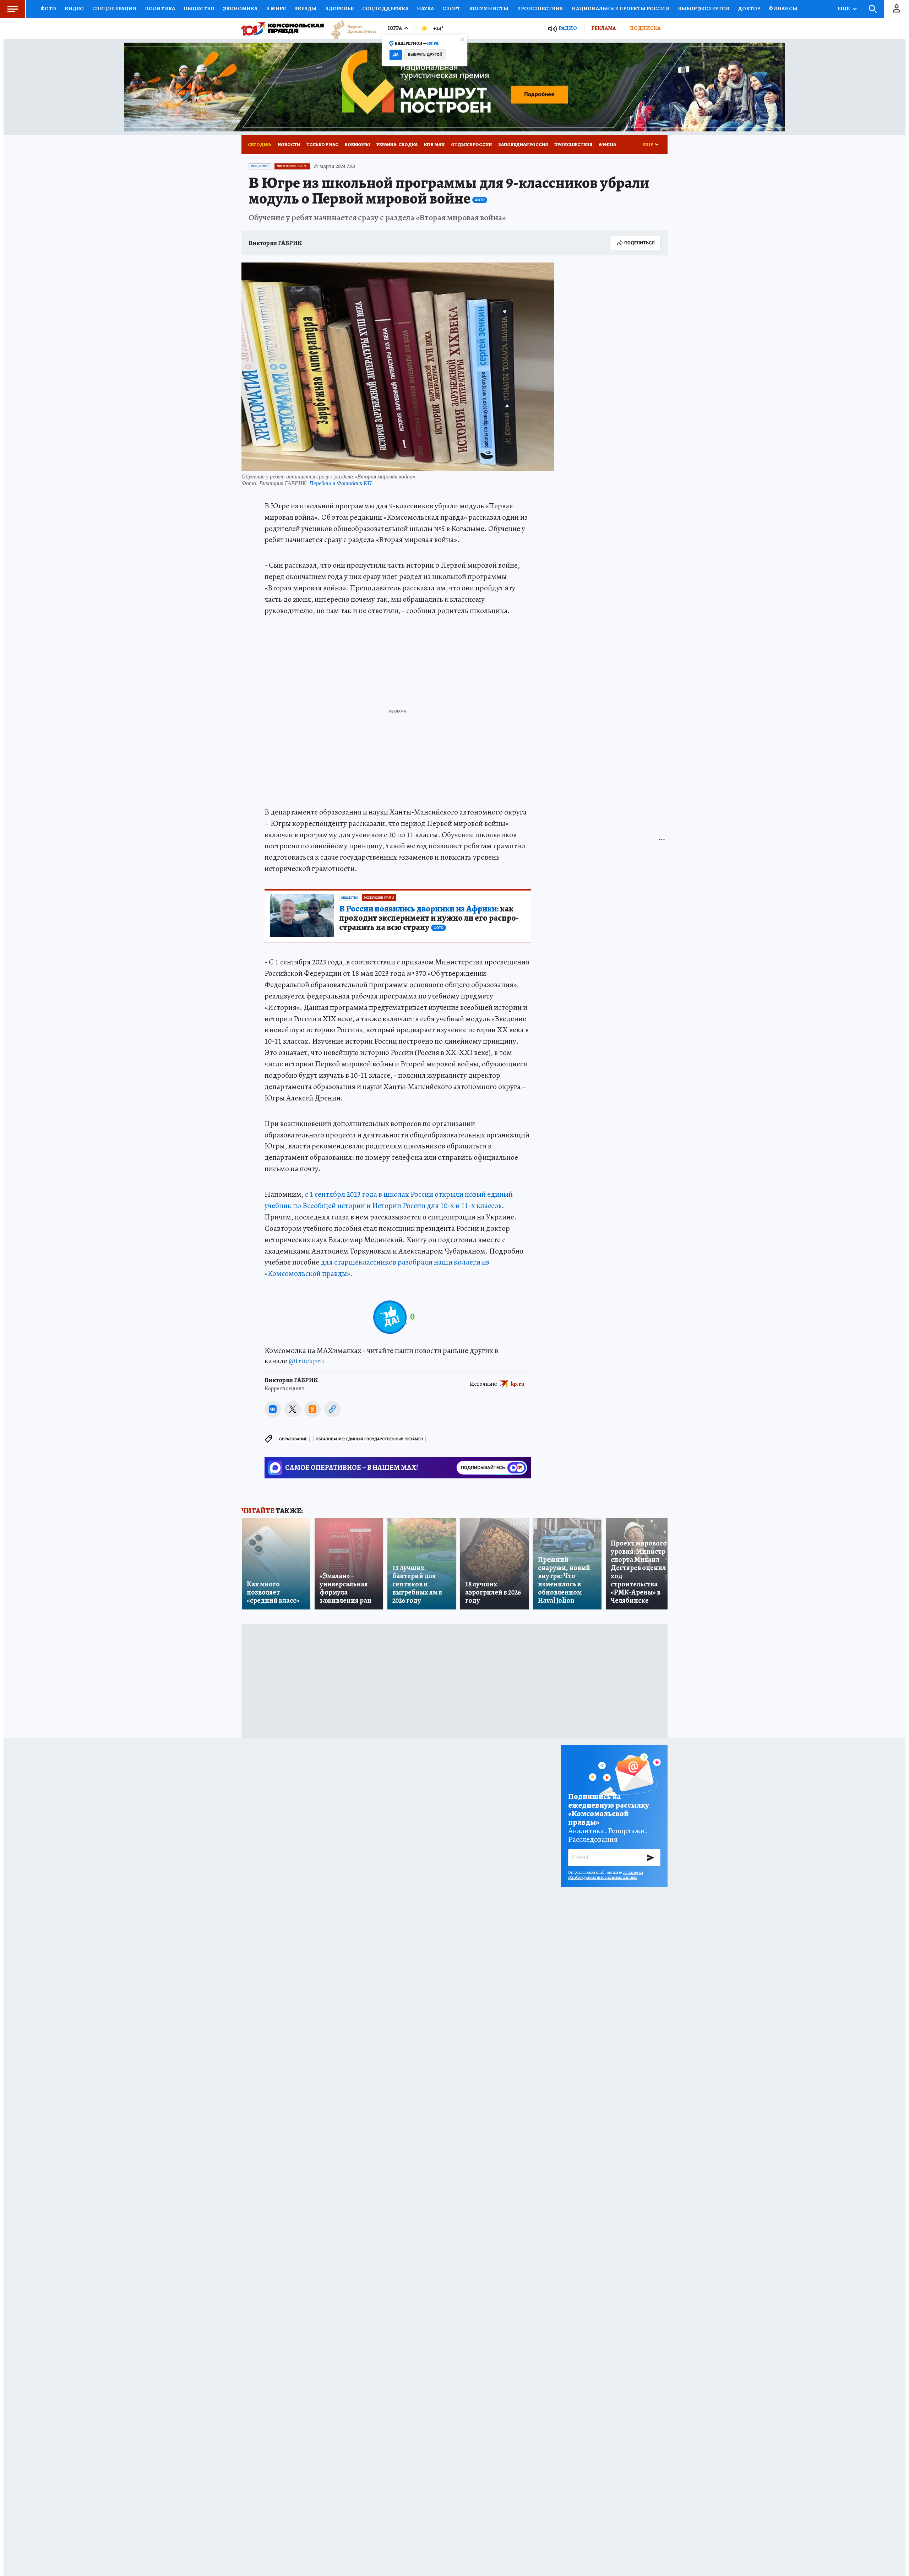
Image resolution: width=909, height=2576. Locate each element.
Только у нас (322, 144)
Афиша (607, 144)
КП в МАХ (434, 144)
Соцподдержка (385, 9)
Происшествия (540, 9)
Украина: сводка (397, 144)
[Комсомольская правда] (283, 28)
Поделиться (639, 243)
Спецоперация (114, 9)
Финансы (783, 9)
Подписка (645, 28)
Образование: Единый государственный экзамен (369, 1439)
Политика (160, 9)
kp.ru (518, 1384)
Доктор (749, 9)
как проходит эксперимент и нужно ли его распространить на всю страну (429, 918)
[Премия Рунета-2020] (350, 29)
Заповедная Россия (523, 144)
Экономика (240, 9)
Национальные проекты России (620, 9)
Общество (199, 9)
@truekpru (306, 1361)
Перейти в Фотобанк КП (341, 483)
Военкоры (357, 144)
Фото (48, 9)
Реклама (603, 28)
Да (396, 55)
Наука (425, 9)
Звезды (306, 9)
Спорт (451, 9)
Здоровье (339, 9)
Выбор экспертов (704, 9)
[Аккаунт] (897, 9)
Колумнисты (489, 9)
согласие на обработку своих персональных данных (606, 1875)
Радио (568, 28)
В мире (276, 9)
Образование (293, 1439)
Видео (74, 9)
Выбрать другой (425, 55)
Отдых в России (471, 144)
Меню (12, 9)
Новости (289, 144)
